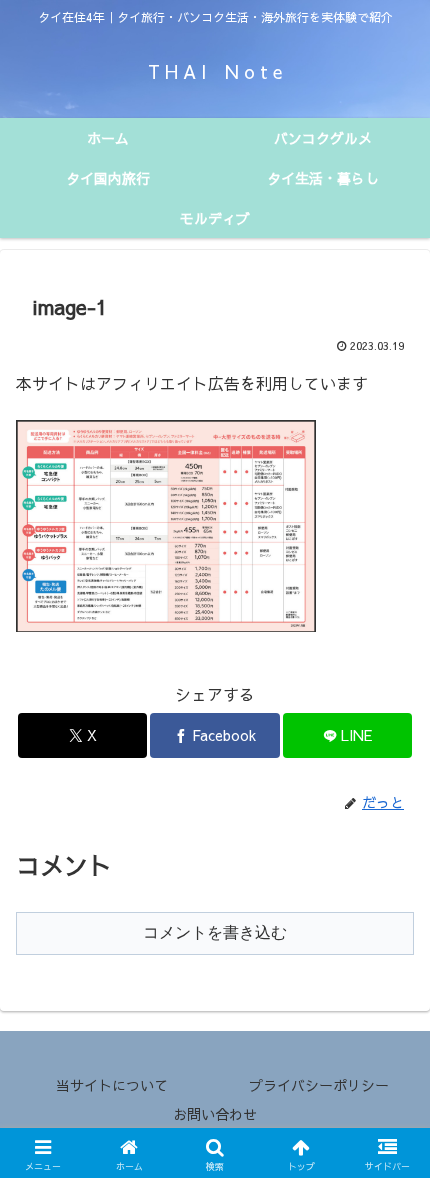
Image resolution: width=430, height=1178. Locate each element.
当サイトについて (112, 1085)
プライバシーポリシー (319, 1085)
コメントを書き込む (215, 932)
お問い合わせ (215, 1114)
